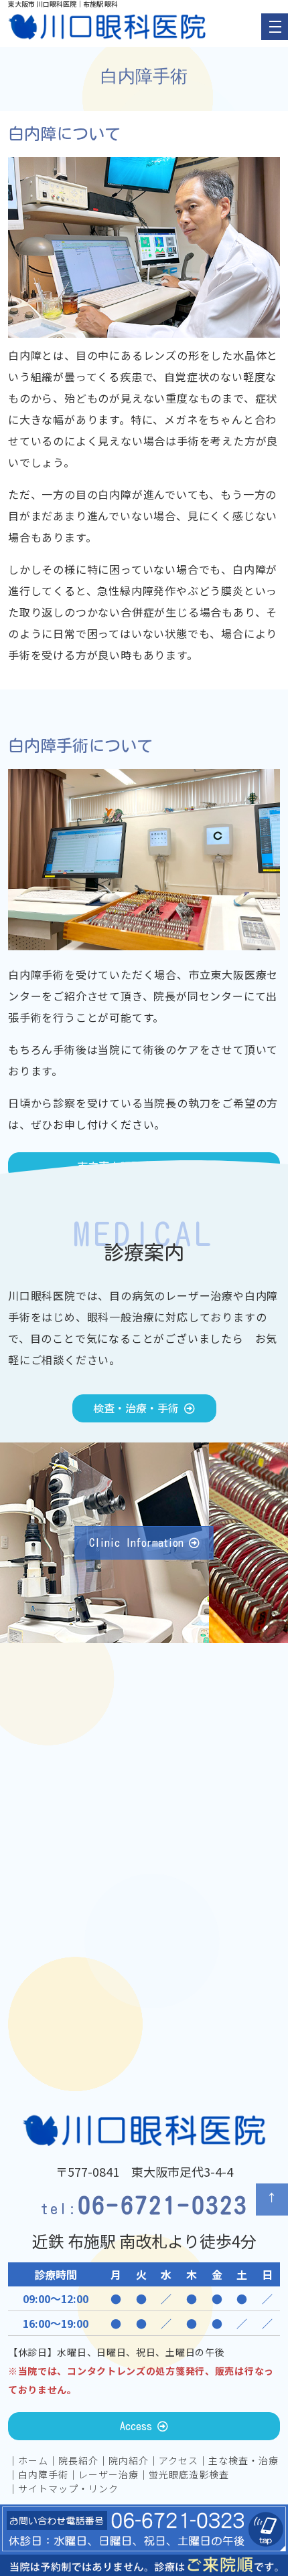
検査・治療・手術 (139, 1408)
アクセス (178, 2460)
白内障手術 (43, 2474)
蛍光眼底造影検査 (189, 2474)
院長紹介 (78, 2460)
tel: (144, 2209)
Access (139, 2426)
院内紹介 (129, 2460)
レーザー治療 (109, 2474)
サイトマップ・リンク (68, 2488)
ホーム (33, 2460)
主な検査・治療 (243, 2460)
